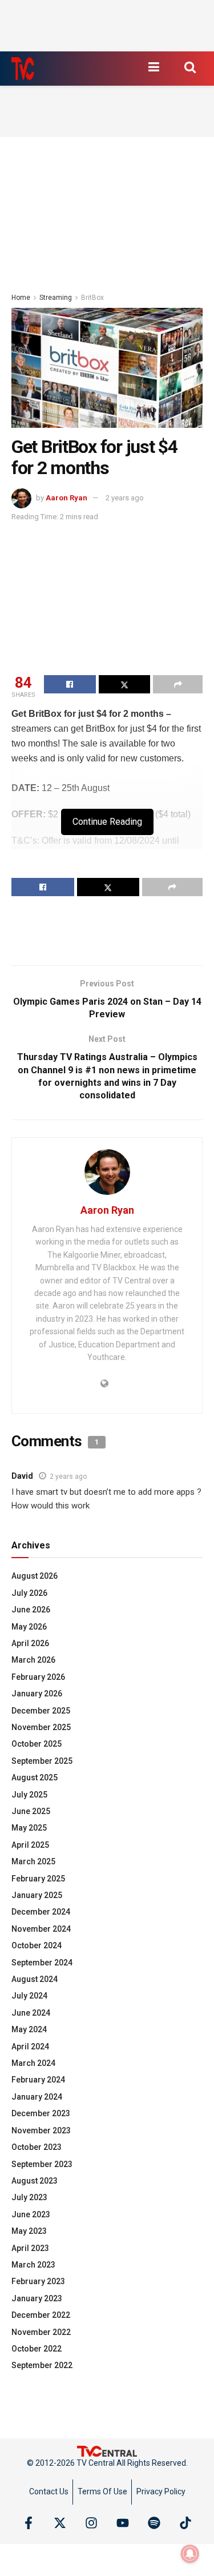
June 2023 (31, 2214)
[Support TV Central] (107, 2450)
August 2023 (35, 2181)
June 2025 (31, 1811)
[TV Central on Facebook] (29, 2523)
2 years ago (125, 498)
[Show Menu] (154, 67)
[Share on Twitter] (125, 684)
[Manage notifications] (190, 2554)
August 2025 (35, 1777)
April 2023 (30, 2248)
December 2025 (41, 1711)
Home (21, 298)
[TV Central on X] (60, 2523)
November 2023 (41, 2130)
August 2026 (35, 1576)
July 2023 (29, 2197)
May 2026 (29, 1627)
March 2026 (33, 1660)
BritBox (92, 298)
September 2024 (42, 1963)
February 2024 (38, 2080)
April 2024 (30, 2047)
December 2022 (41, 2315)
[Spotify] (154, 2523)
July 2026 (29, 1593)
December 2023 (41, 2113)
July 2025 (29, 1795)
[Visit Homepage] (23, 69)
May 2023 (29, 2231)
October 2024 (37, 1945)
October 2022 (37, 2349)
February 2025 (38, 1879)
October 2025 (37, 1744)
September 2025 (42, 1761)
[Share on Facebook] (70, 684)
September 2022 (42, 2365)
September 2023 (42, 2164)
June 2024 (31, 2013)
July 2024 (29, 1996)
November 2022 (41, 2332)
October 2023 (37, 2147)
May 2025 (29, 1828)
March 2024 (33, 2063)
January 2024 (37, 2097)
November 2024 (41, 1929)
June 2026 (31, 1610)
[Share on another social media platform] (178, 684)
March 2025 (33, 1861)
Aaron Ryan (66, 498)
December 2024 (41, 1912)
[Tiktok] (185, 2523)
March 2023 (33, 2265)
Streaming (56, 298)
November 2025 (41, 1727)
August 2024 (35, 1979)
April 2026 (30, 1643)
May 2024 (29, 2029)
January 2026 (37, 1694)
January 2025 (37, 1895)
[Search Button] (190, 67)
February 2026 (38, 1677)
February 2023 (38, 2281)
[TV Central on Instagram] (91, 2523)
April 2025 (30, 1845)
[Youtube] (123, 2523)
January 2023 (37, 2298)
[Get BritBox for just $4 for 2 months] (107, 368)
